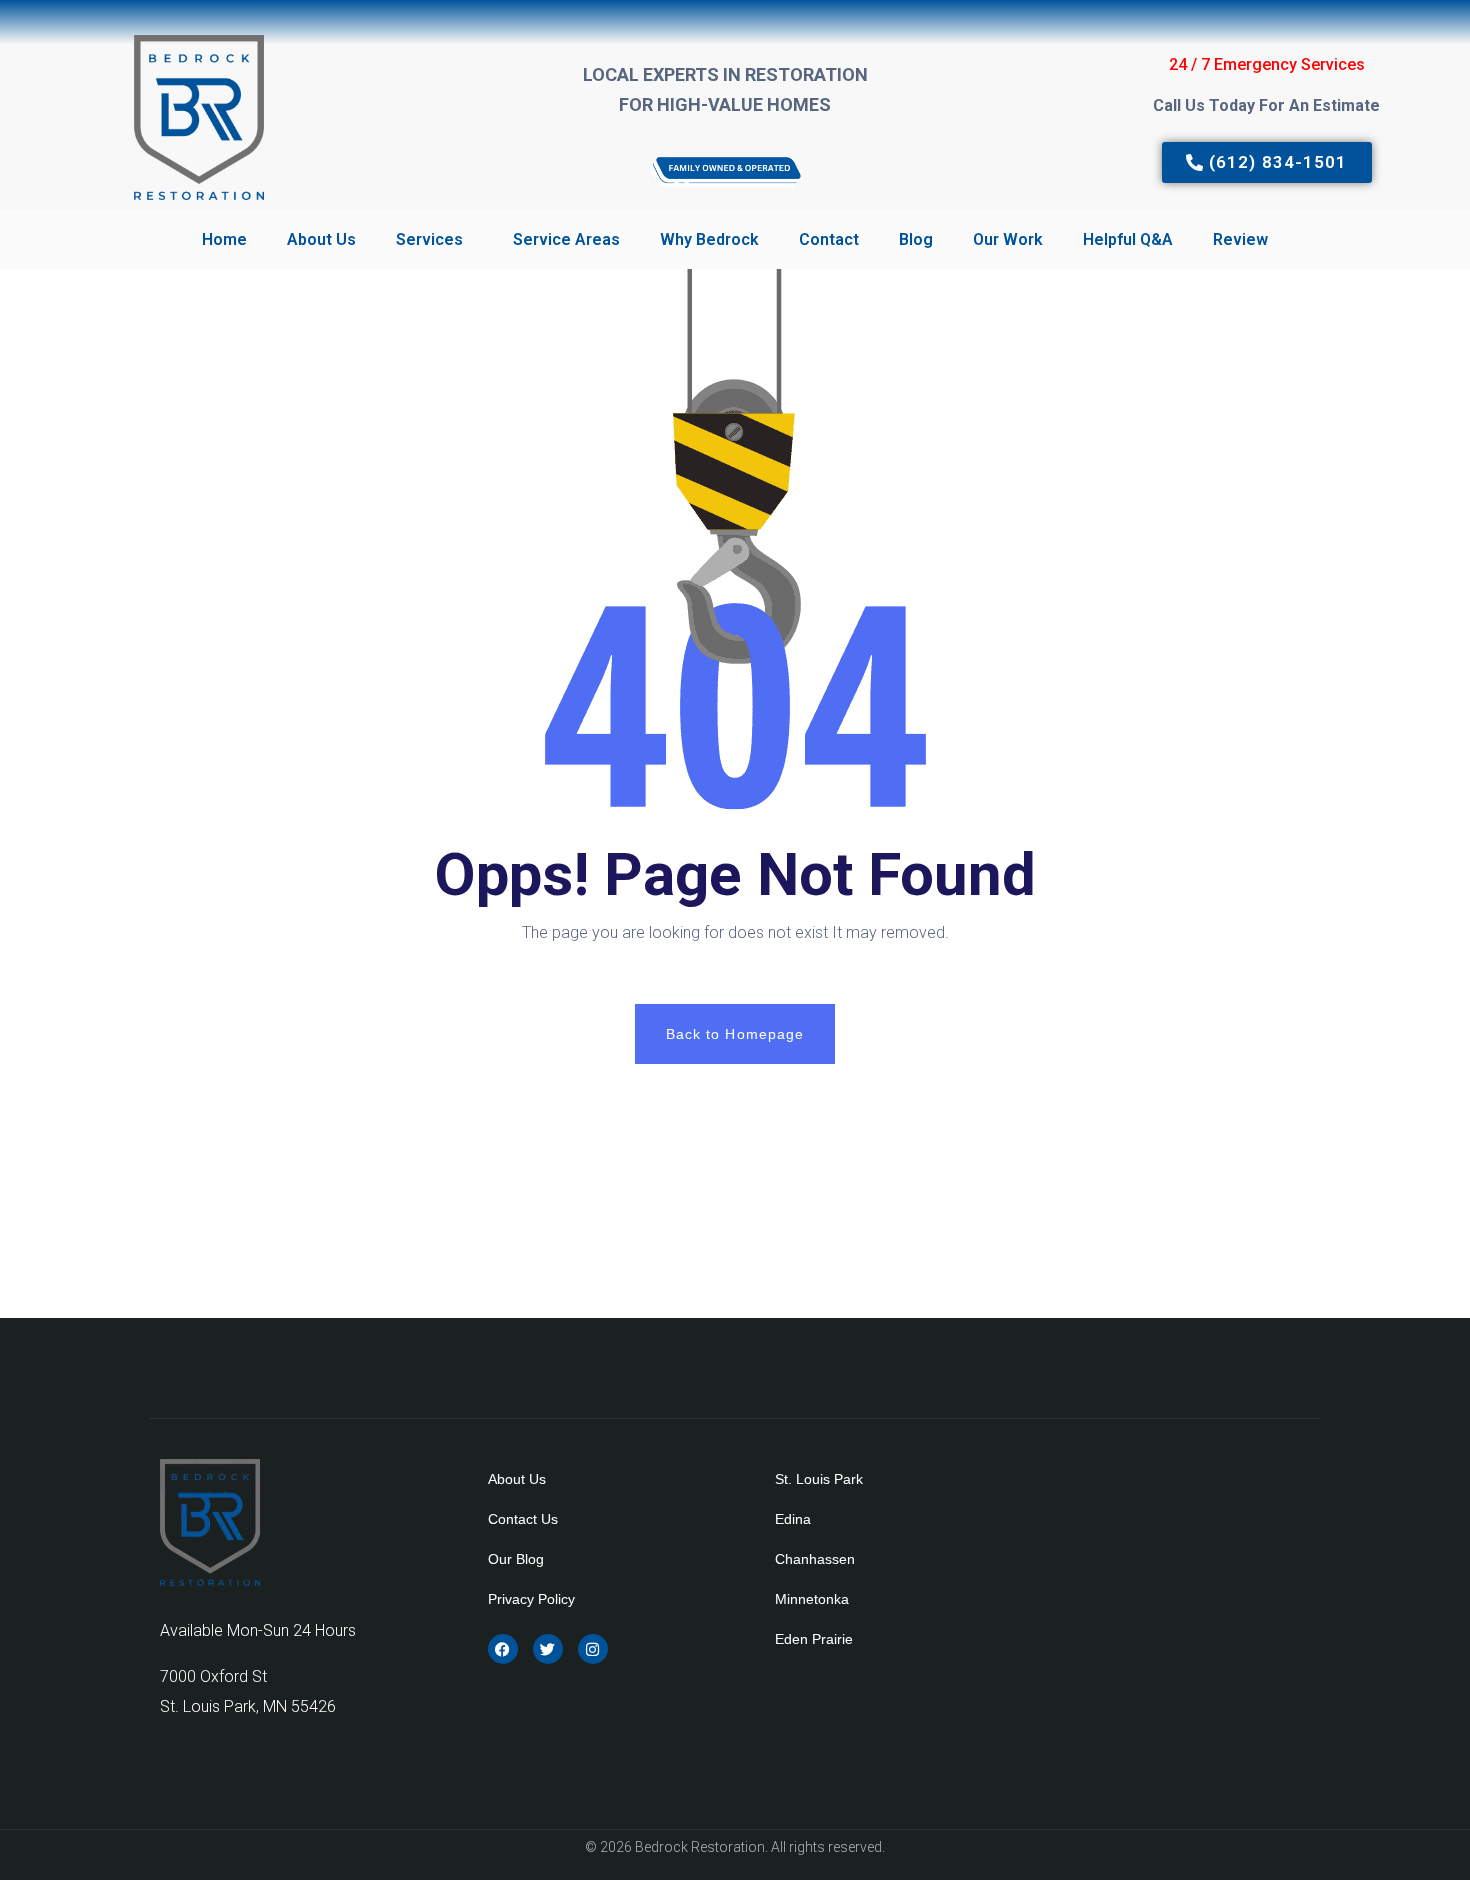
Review (1240, 239)
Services (429, 239)
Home (224, 239)
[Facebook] (503, 1649)
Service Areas (566, 239)
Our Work (1008, 239)
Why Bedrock (709, 239)
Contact (829, 239)
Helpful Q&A (1128, 239)
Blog (916, 239)
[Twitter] (548, 1649)
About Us (321, 239)
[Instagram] (593, 1649)
